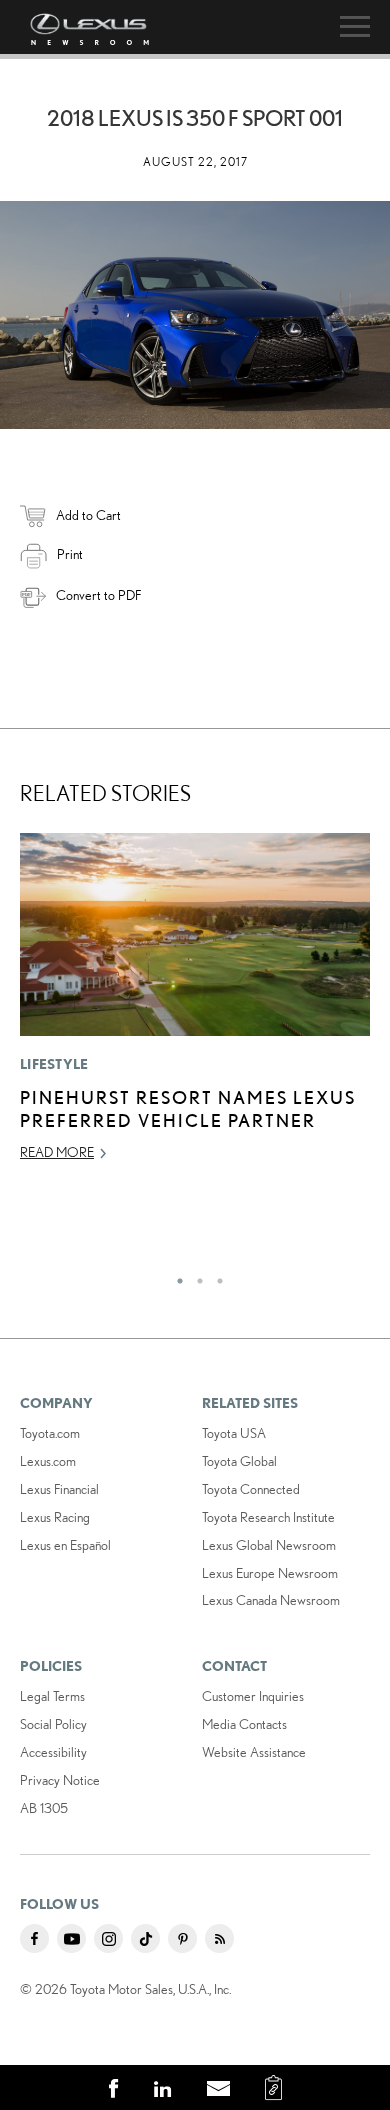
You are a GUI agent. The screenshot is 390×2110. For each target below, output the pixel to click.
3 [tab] (215, 1276)
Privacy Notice (60, 1780)
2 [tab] (195, 1276)
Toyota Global (239, 1461)
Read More (57, 1152)
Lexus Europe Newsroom (270, 1573)
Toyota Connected (251, 1489)
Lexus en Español (65, 1545)
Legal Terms (52, 1696)
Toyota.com (50, 1433)
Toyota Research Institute (268, 1517)
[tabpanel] (195, 1006)
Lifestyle (54, 1064)
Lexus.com (48, 1461)
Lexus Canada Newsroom (271, 1600)
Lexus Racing (55, 1517)
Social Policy (53, 1724)
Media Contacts (244, 1724)
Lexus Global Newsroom (269, 1545)
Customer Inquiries (253, 1696)
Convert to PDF (98, 595)
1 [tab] (175, 1276)
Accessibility (53, 1752)
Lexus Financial (59, 1489)
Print (70, 554)
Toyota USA (234, 1433)
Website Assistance (254, 1752)
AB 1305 (44, 1808)
